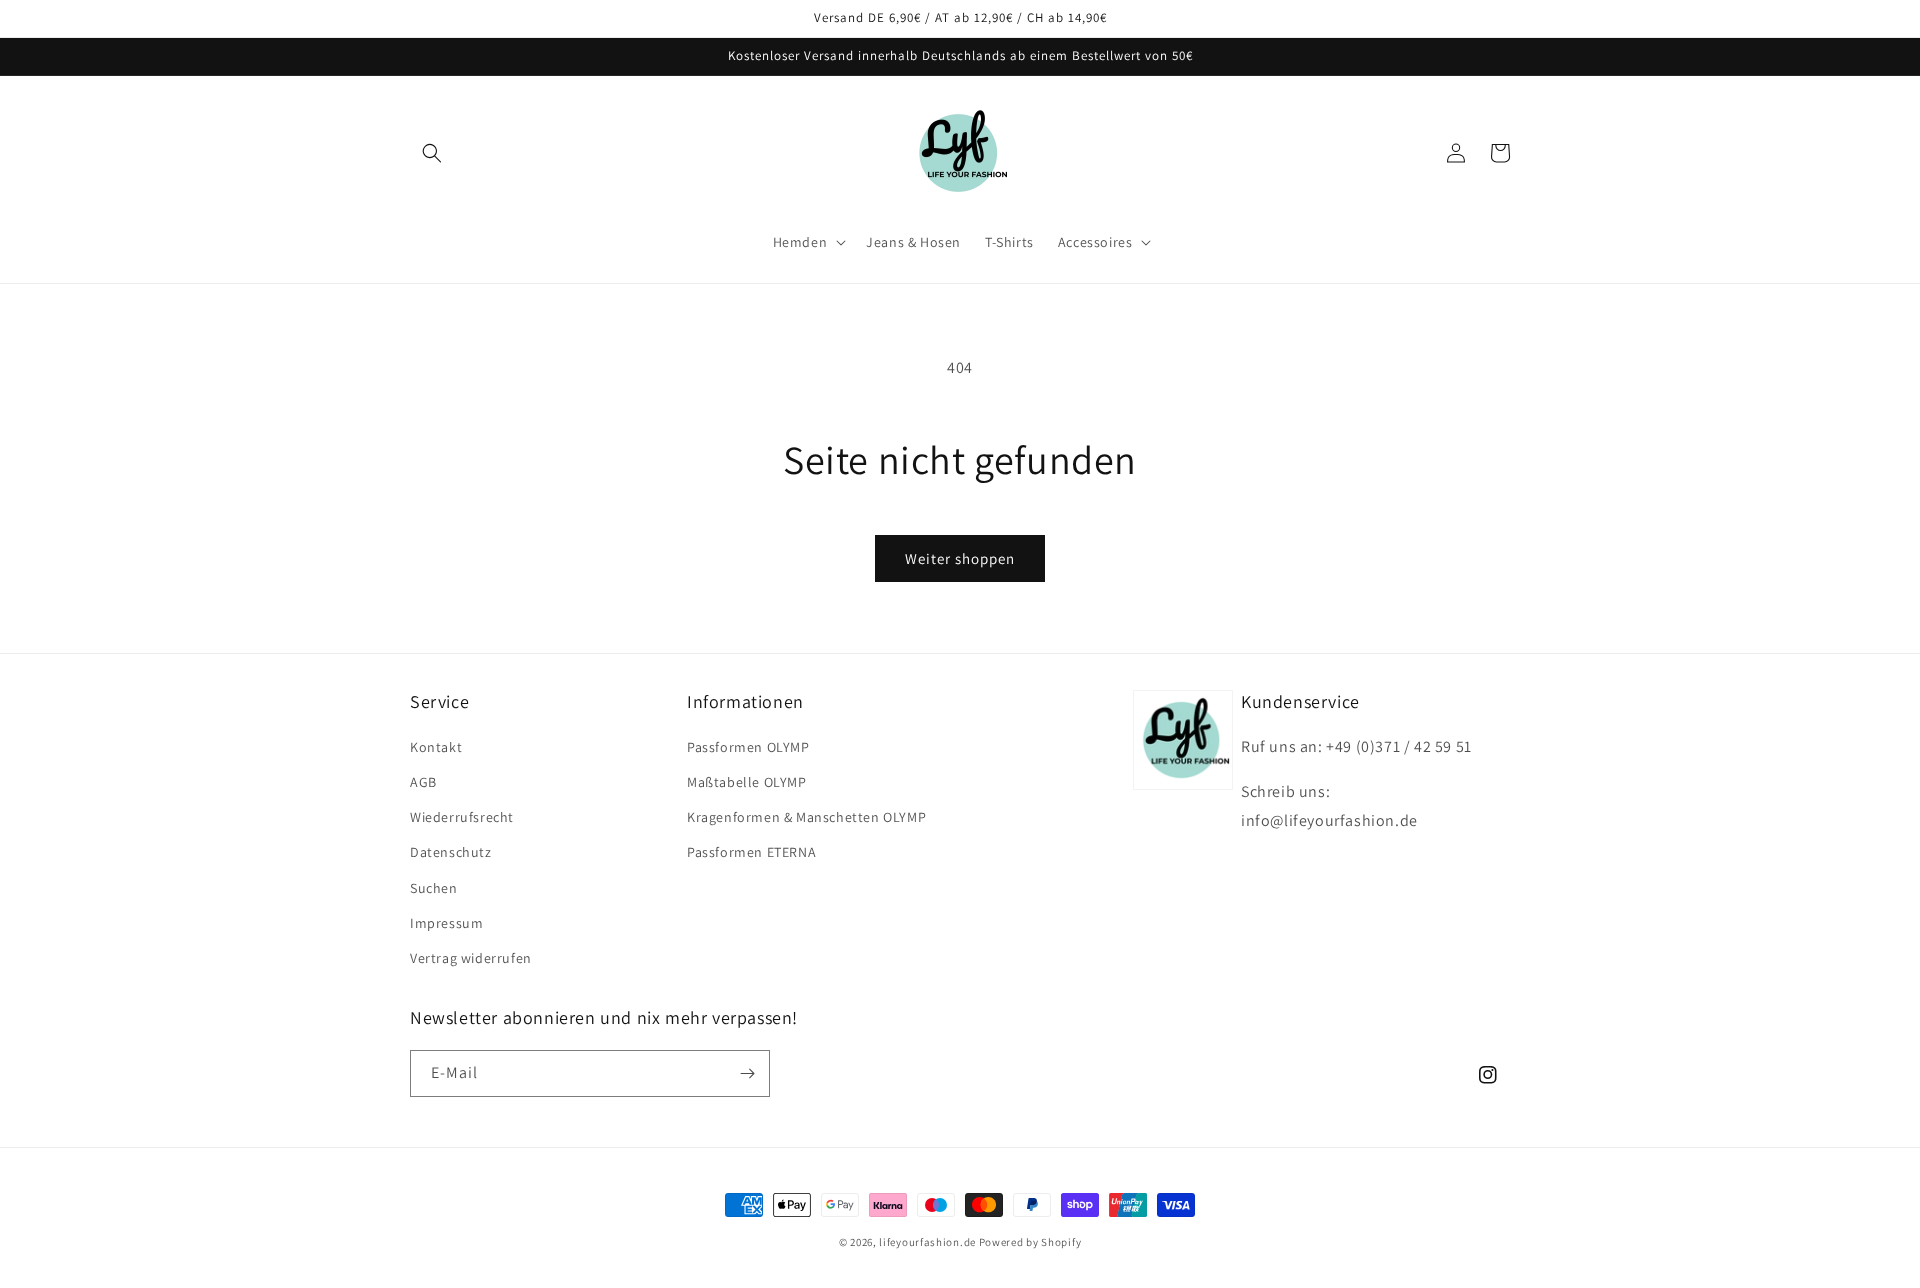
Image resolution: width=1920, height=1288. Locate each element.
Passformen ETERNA (751, 852)
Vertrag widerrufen (471, 958)
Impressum (446, 923)
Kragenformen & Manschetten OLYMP (806, 817)
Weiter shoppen (960, 558)
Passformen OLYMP (748, 747)
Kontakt (436, 747)
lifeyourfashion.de (927, 1242)
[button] (432, 153)
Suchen (434, 888)
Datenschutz (451, 852)
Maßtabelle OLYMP (747, 782)
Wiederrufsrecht (462, 817)
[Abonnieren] (747, 1073)
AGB (423, 782)
